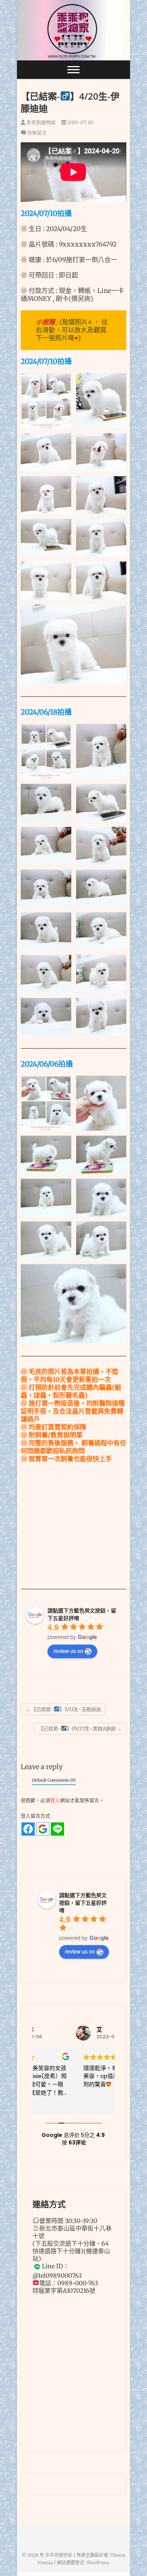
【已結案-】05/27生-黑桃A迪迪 (80, 1729)
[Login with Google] (43, 1829)
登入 (55, 1800)
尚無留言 (37, 133)
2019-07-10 (79, 123)
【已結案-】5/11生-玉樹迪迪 (63, 1709)
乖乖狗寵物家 (41, 123)
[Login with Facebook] (28, 1829)
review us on (68, 1651)
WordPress (98, 2563)
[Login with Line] (57, 1829)
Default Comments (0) (54, 1780)
